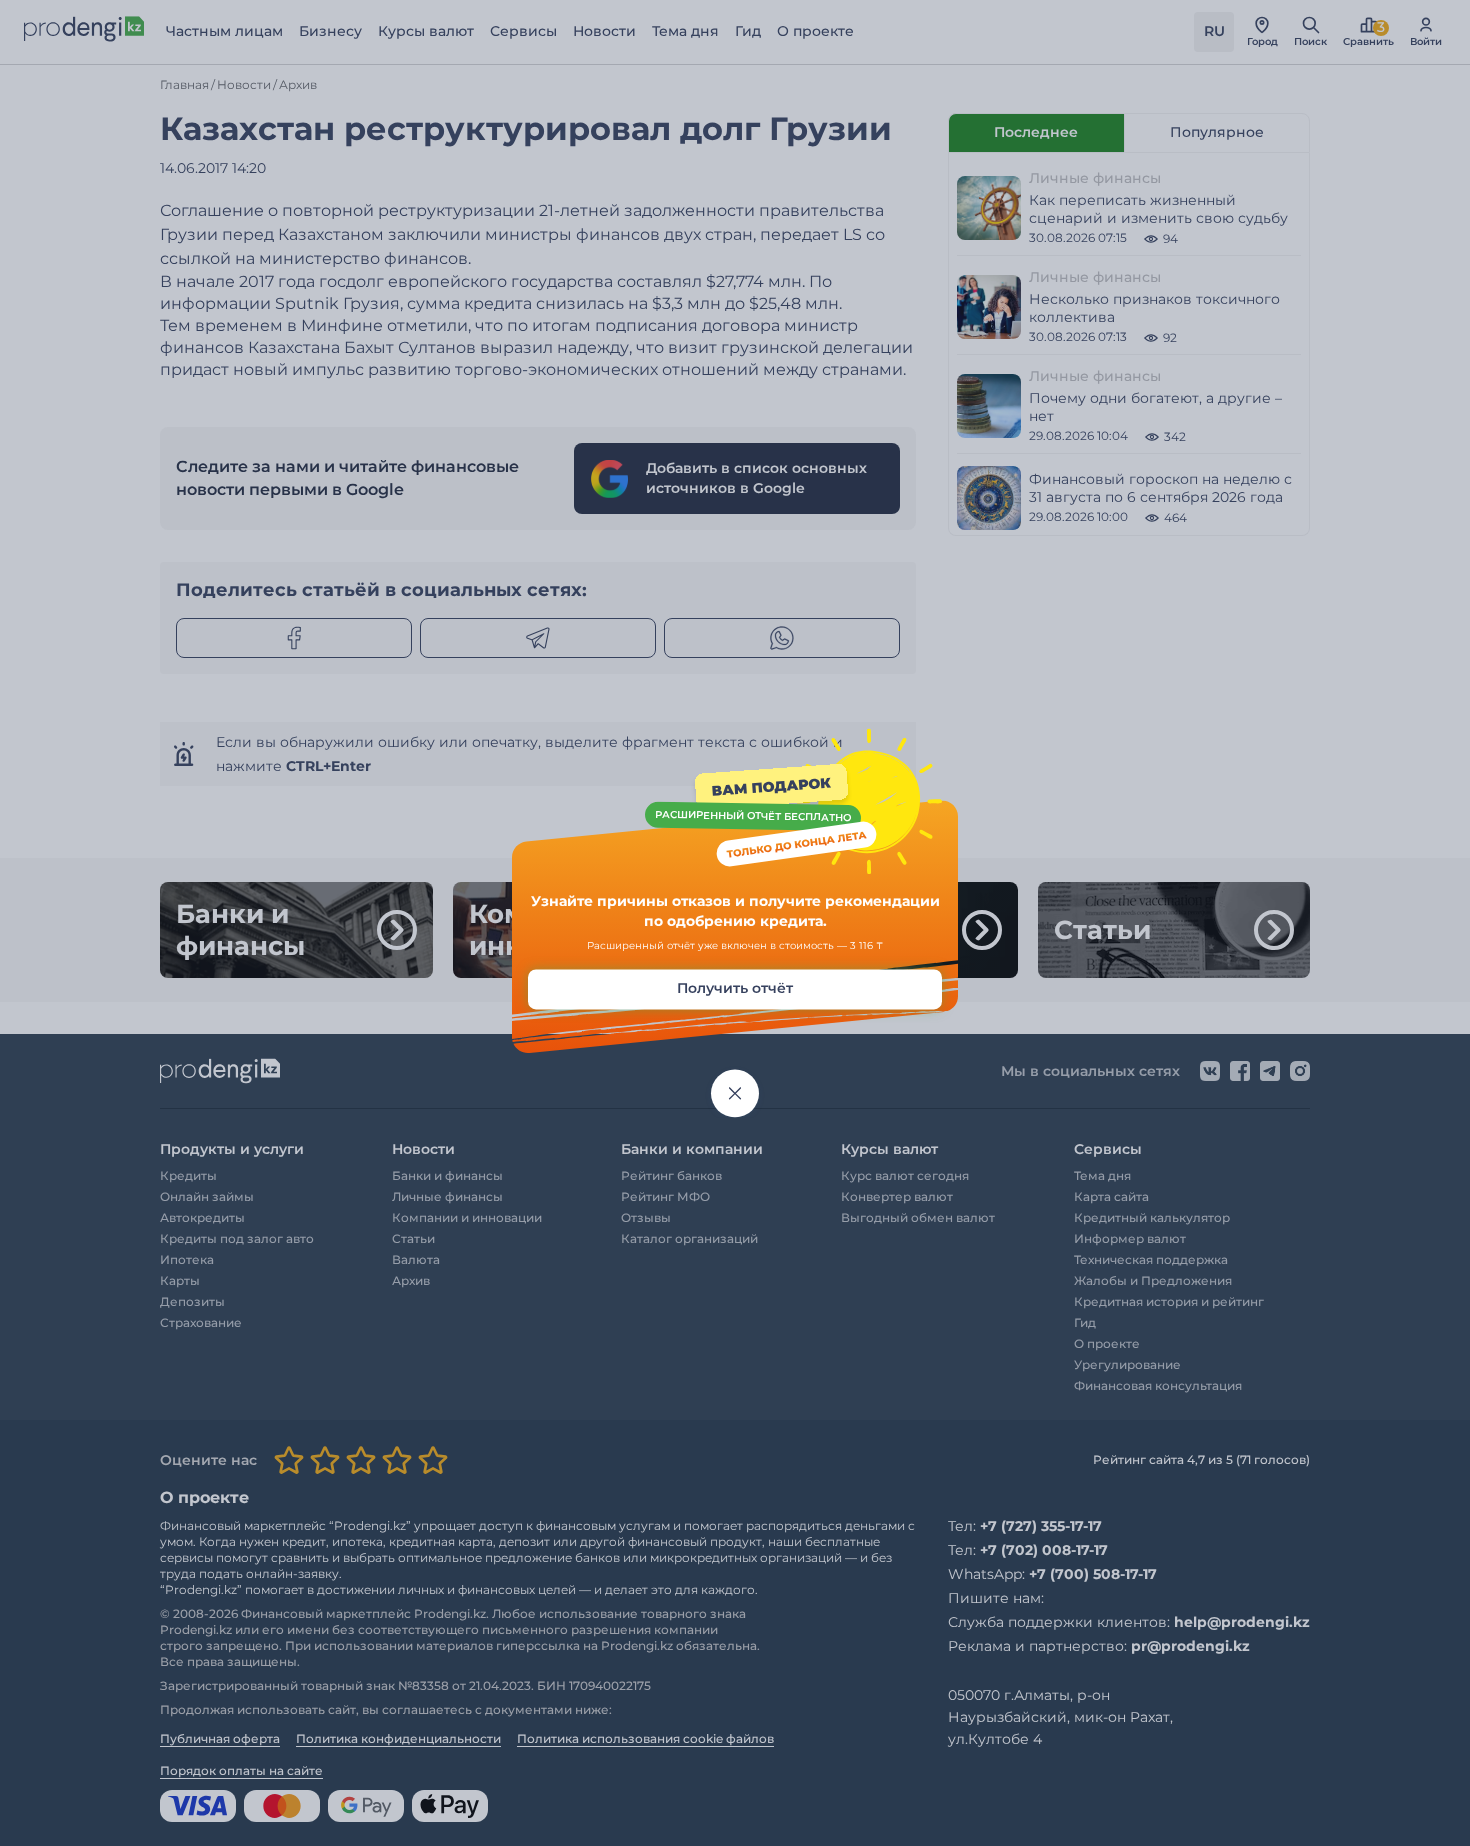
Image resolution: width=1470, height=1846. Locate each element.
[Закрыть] (735, 1094)
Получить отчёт (735, 989)
